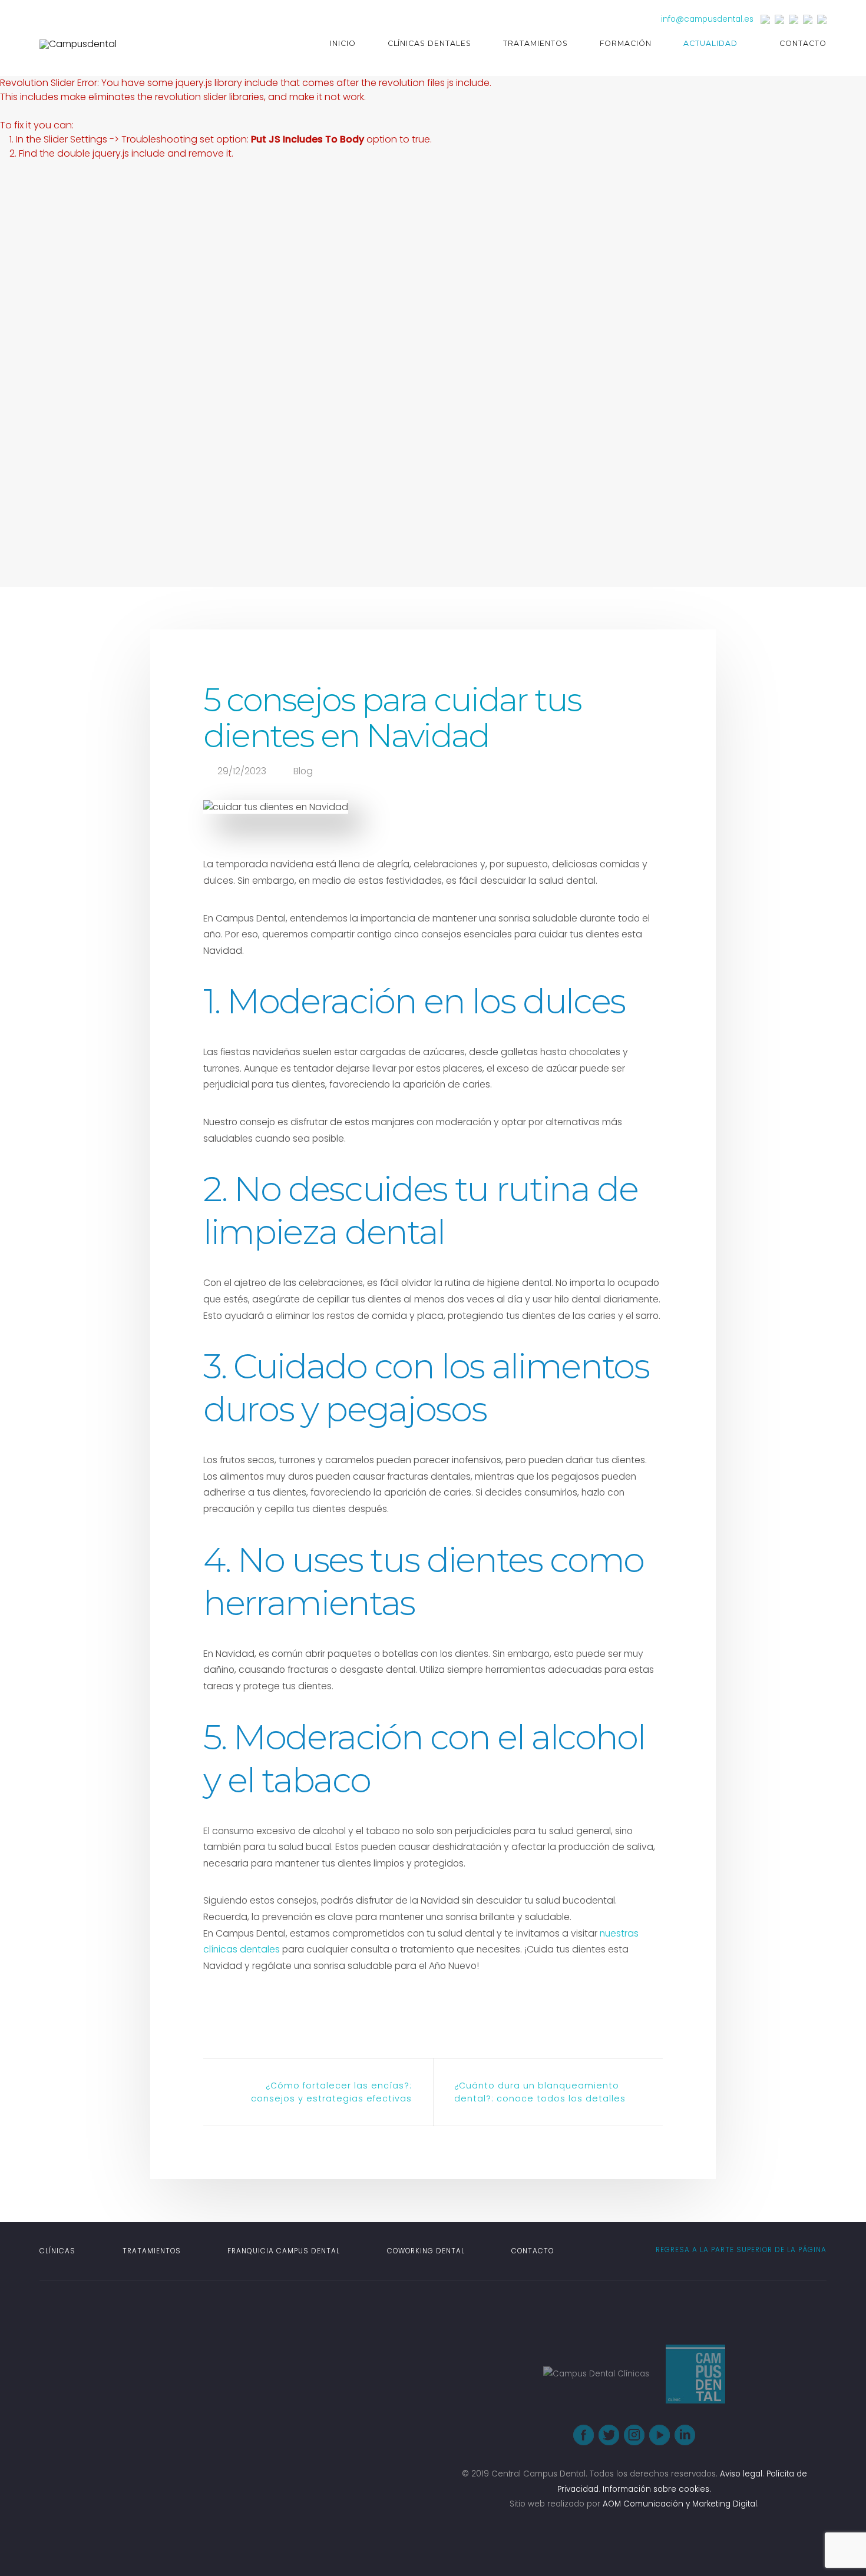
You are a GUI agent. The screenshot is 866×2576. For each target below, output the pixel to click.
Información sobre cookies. (657, 2489)
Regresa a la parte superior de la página (740, 2250)
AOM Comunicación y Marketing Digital (680, 2504)
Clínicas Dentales (430, 43)
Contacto (803, 43)
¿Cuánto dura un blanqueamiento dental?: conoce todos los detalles (540, 2092)
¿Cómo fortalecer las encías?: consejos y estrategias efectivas (331, 2092)
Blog (303, 771)
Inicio (343, 43)
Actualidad (710, 43)
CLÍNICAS (57, 2251)
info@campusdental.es (707, 19)
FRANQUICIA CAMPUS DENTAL (284, 2251)
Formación (626, 43)
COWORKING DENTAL (426, 2251)
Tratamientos (536, 43)
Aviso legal (741, 2474)
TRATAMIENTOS (152, 2251)
